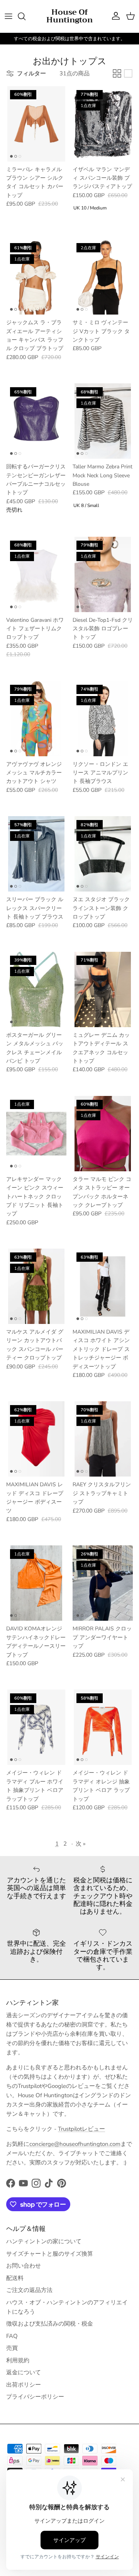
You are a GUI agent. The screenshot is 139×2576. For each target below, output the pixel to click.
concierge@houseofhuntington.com (75, 2144)
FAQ (12, 2336)
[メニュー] (8, 16)
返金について (24, 2372)
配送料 (15, 2278)
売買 (12, 2348)
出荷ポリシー (24, 2385)
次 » (81, 1844)
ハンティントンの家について (44, 2241)
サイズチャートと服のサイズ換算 (50, 2254)
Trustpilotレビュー (81, 2129)
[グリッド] (117, 73)
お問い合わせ (24, 2266)
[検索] (25, 16)
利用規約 (18, 2360)
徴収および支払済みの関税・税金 (50, 2324)
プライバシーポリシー (35, 2397)
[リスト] (128, 73)
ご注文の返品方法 (29, 2290)
